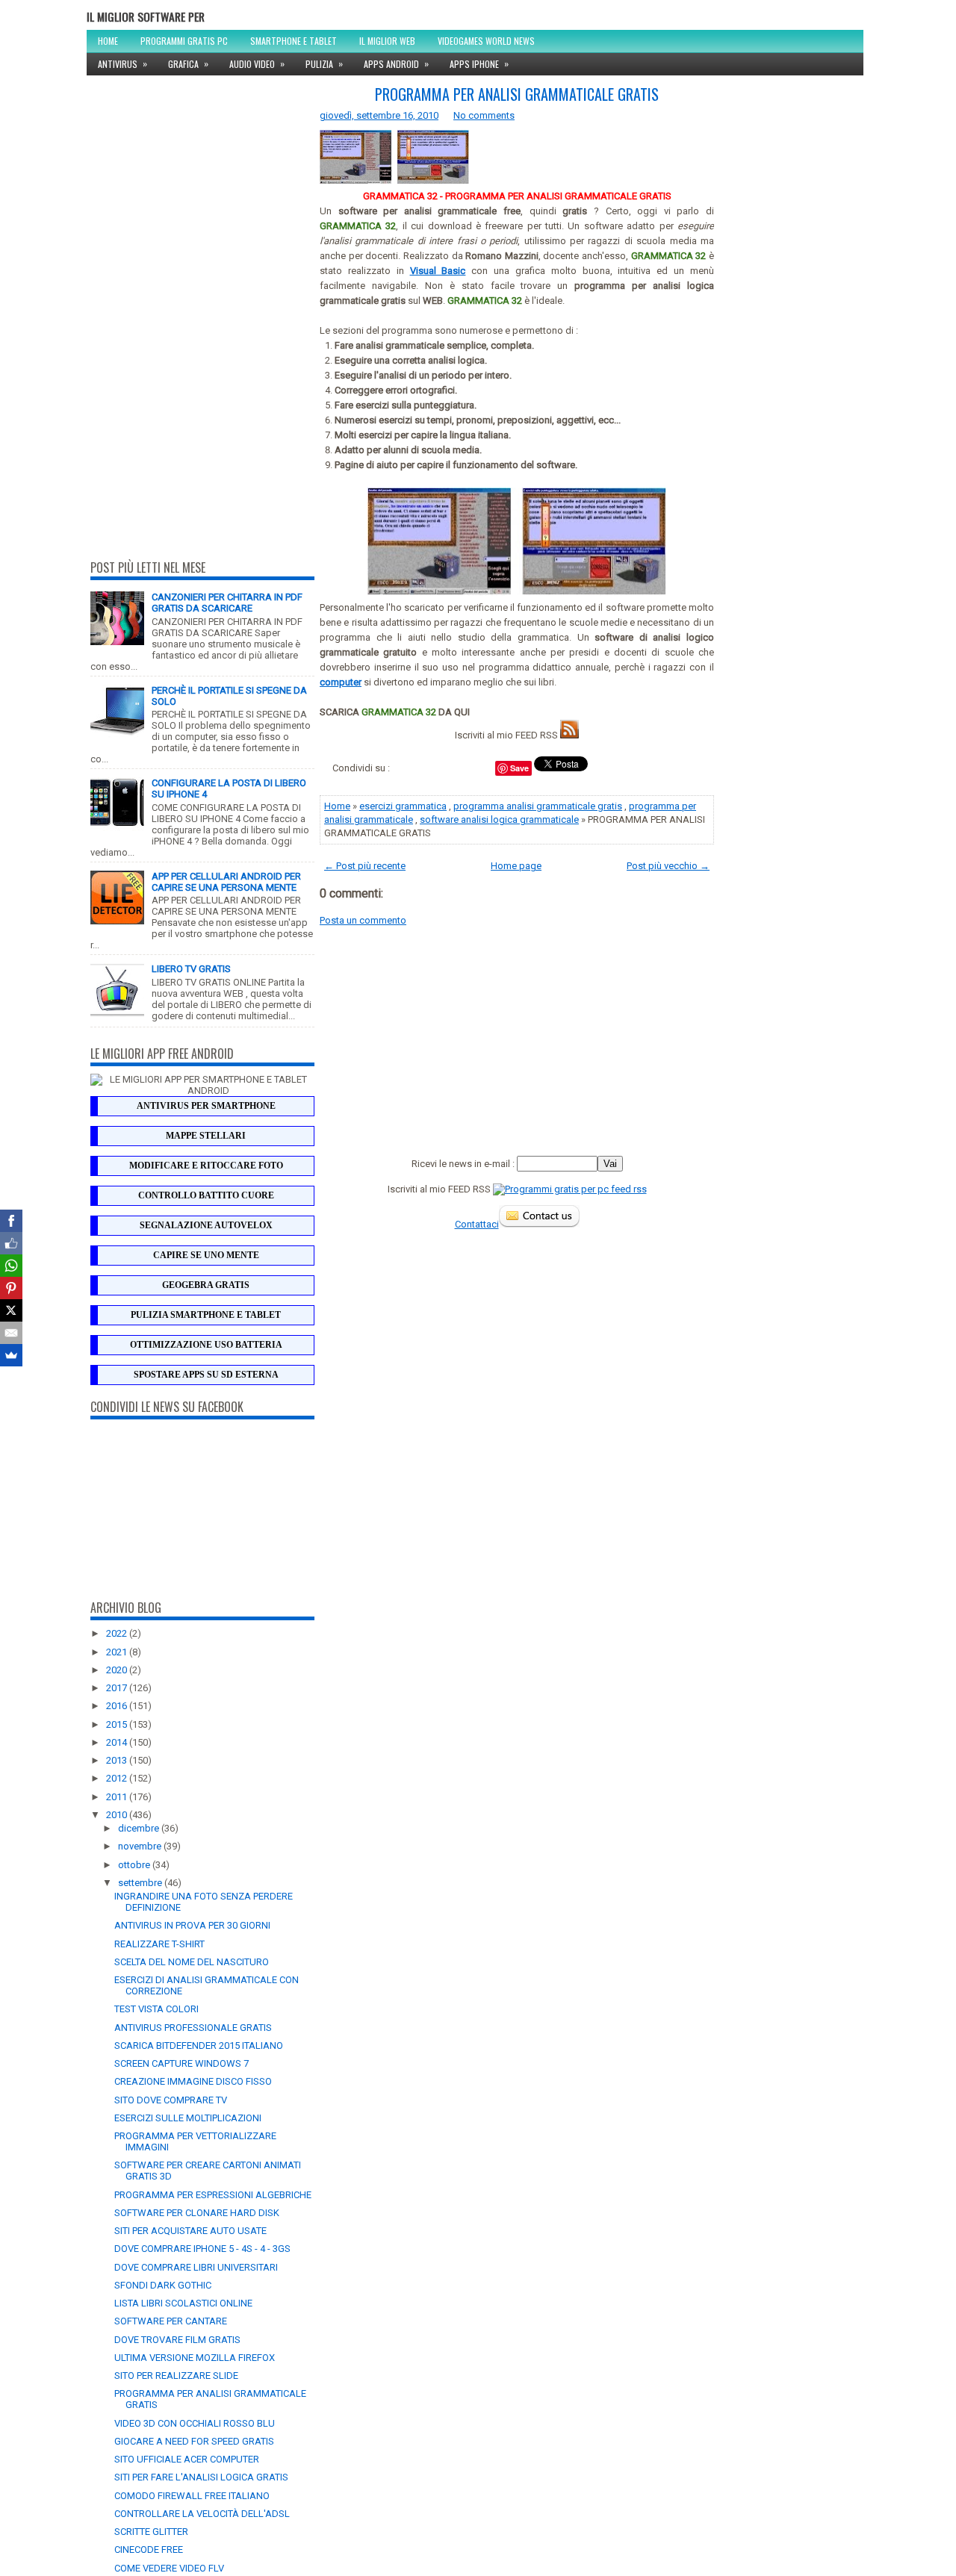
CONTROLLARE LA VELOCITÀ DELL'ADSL (202, 2514)
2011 (118, 1797)
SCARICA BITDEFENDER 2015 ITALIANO (199, 2045)
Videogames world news (486, 41)
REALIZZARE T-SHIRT (159, 1944)
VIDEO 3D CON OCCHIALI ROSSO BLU (195, 2423)
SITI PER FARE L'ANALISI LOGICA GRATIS (201, 2477)
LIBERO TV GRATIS (191, 969)
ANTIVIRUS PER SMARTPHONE (206, 1106)
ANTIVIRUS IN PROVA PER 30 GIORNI (192, 1925)
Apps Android (396, 63)
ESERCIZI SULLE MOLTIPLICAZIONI (188, 2118)
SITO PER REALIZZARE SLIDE (176, 2376)
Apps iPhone (479, 63)
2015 (118, 1724)
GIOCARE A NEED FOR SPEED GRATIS (194, 2441)
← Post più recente (365, 866)
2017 (118, 1688)
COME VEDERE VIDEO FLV (169, 2568)
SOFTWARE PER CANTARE (171, 2321)
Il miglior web (387, 41)
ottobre (135, 1865)
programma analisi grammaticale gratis (538, 806)
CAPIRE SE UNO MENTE (206, 1255)
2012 (118, 1778)
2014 (118, 1742)
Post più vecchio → (668, 866)
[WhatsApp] (11, 1266)
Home (108, 41)
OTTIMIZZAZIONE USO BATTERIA (206, 1345)
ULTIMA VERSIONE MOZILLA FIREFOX (195, 2358)
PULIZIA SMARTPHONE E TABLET (206, 1315)
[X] (11, 1310)
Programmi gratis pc (184, 41)
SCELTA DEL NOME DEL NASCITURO (192, 1962)
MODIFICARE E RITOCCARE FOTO (206, 1166)
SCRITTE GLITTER (151, 2532)
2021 (118, 1652)
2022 (118, 1633)
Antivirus (122, 63)
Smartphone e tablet (294, 41)
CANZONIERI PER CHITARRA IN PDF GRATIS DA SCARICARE (227, 603)
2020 (118, 1670)
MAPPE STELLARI (206, 1136)
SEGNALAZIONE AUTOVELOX (206, 1225)
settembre (141, 1883)
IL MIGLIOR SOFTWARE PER (146, 16)
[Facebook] (11, 1221)
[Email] (11, 1333)
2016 (118, 1706)
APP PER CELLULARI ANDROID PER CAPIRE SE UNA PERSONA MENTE (226, 882)
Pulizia (324, 63)
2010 (118, 1815)
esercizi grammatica (403, 806)
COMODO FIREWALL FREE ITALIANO (192, 2496)
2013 (118, 1760)
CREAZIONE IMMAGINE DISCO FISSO (193, 2081)
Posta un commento (363, 920)
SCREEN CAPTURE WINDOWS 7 (181, 2063)
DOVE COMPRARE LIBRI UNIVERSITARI (196, 2267)
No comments (484, 115)
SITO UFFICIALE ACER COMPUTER (187, 2459)
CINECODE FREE (149, 2549)
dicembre (140, 1828)
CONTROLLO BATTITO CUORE (206, 1195)
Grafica (188, 63)
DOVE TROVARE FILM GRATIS (177, 2340)
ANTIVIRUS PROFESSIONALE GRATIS (193, 2028)
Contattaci (477, 1224)
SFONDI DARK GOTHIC (163, 2285)
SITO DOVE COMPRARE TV (171, 2100)
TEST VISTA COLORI (156, 2009)
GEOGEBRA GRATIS (206, 1285)
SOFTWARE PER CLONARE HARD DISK (197, 2213)
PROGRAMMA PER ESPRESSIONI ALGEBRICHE (213, 2195)
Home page (516, 866)
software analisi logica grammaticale (499, 819)
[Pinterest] (11, 1288)
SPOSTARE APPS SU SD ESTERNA (206, 1375)
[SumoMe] (11, 1355)
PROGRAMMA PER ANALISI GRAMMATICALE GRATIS (517, 94)
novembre (141, 1846)
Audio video (257, 63)
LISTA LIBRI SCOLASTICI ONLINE (183, 2303)
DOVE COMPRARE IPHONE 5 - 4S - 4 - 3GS (202, 2249)
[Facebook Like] (11, 1243)
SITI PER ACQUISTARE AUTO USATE (190, 2231)
